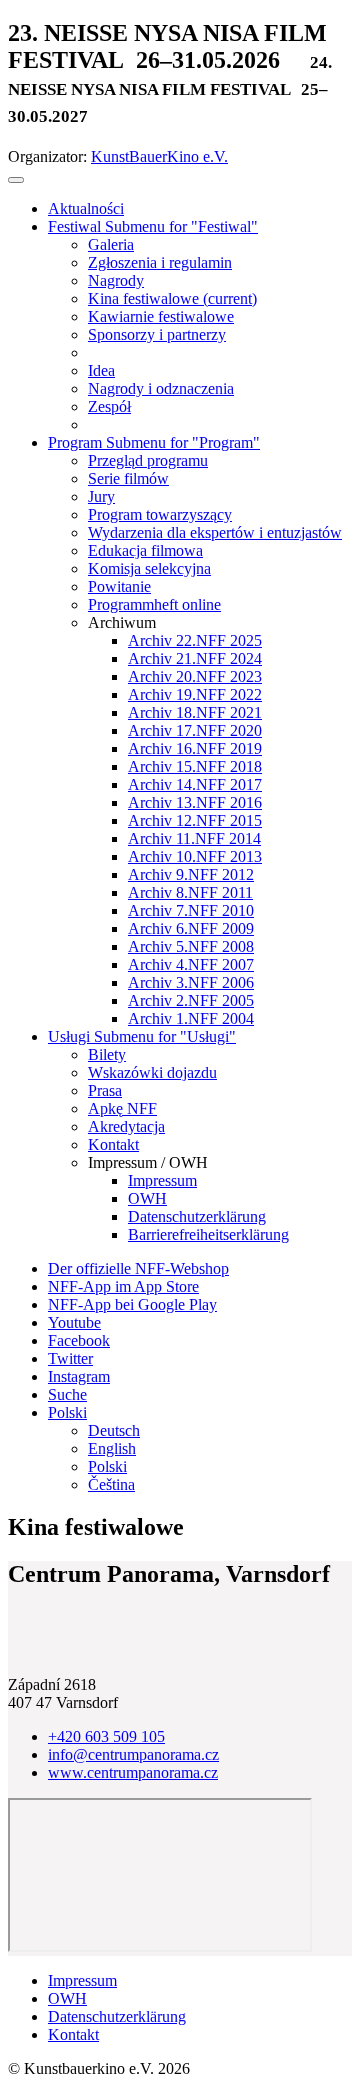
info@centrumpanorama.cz (133, 1754)
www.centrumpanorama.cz (133, 1772)
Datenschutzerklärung (117, 2016)
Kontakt (73, 2034)
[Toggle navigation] (16, 180)
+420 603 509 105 (106, 1736)
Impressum (82, 1980)
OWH (67, 1998)
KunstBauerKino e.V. (159, 156)
